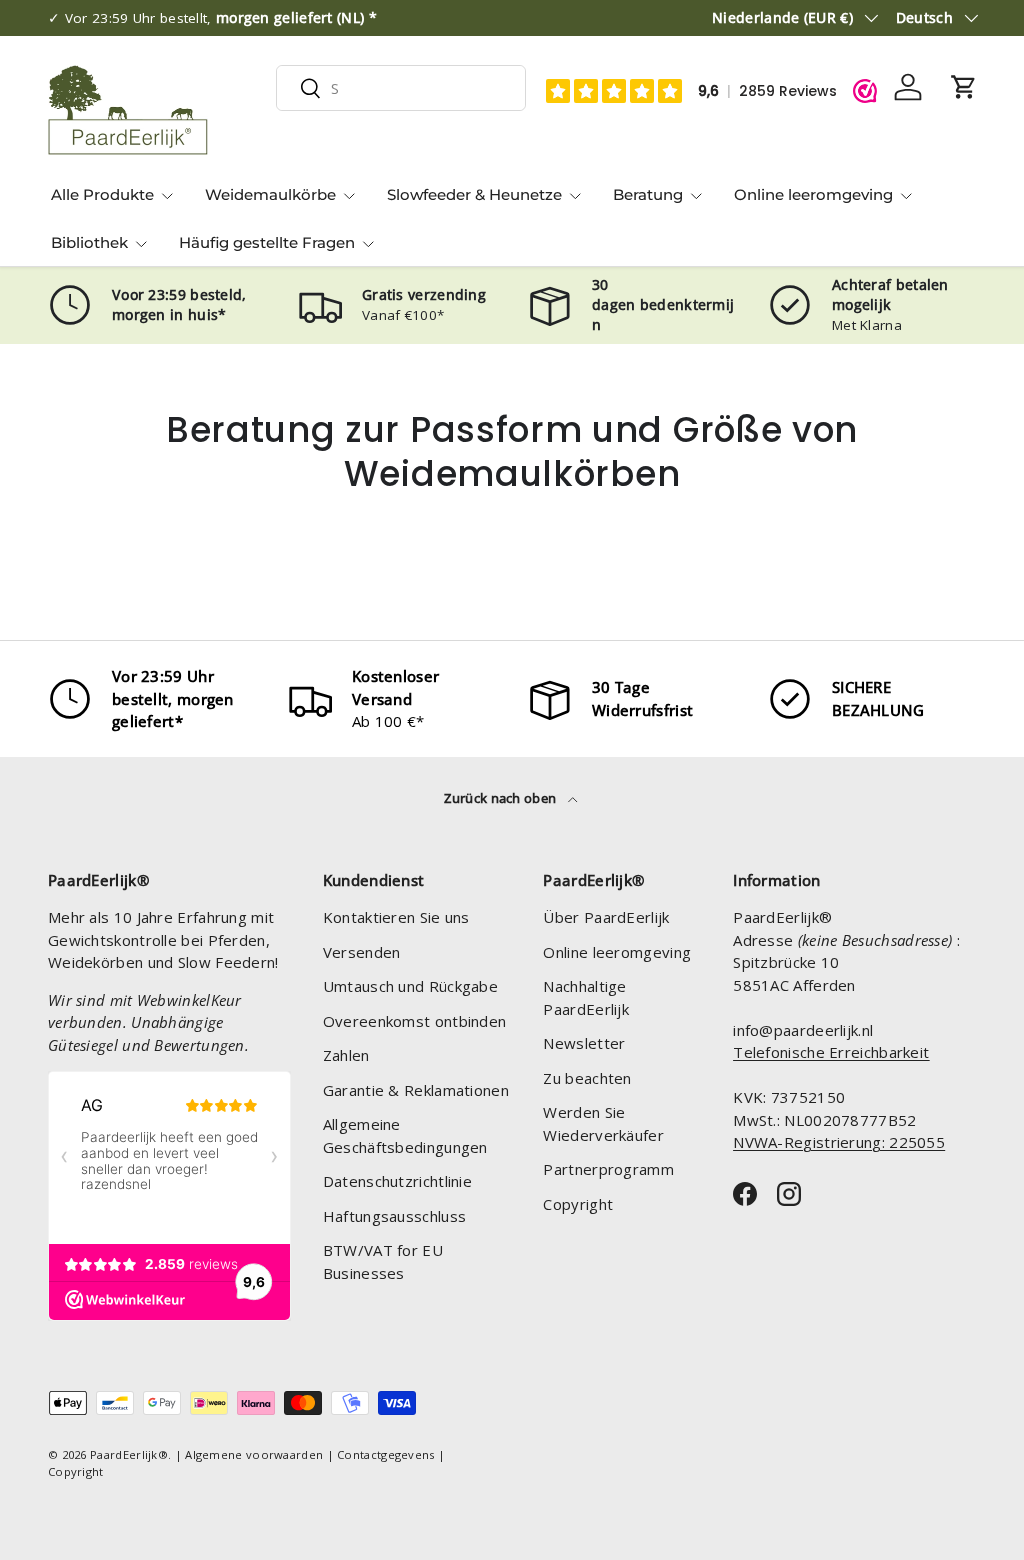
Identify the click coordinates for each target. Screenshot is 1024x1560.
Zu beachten (587, 1078)
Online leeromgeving (617, 952)
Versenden (362, 952)
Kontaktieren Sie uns (396, 917)
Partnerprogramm (608, 1169)
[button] (964, 87)
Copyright (578, 1204)
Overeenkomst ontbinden (415, 1021)
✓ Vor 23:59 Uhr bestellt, (212, 18)
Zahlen (346, 1055)
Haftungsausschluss (394, 1216)
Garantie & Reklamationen (416, 1090)
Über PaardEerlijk (606, 917)
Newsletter (584, 1043)
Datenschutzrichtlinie (397, 1181)
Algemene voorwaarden (254, 1454)
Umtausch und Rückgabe (410, 986)
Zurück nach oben (501, 798)
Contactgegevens (386, 1454)
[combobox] (401, 88)
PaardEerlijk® (129, 1454)
